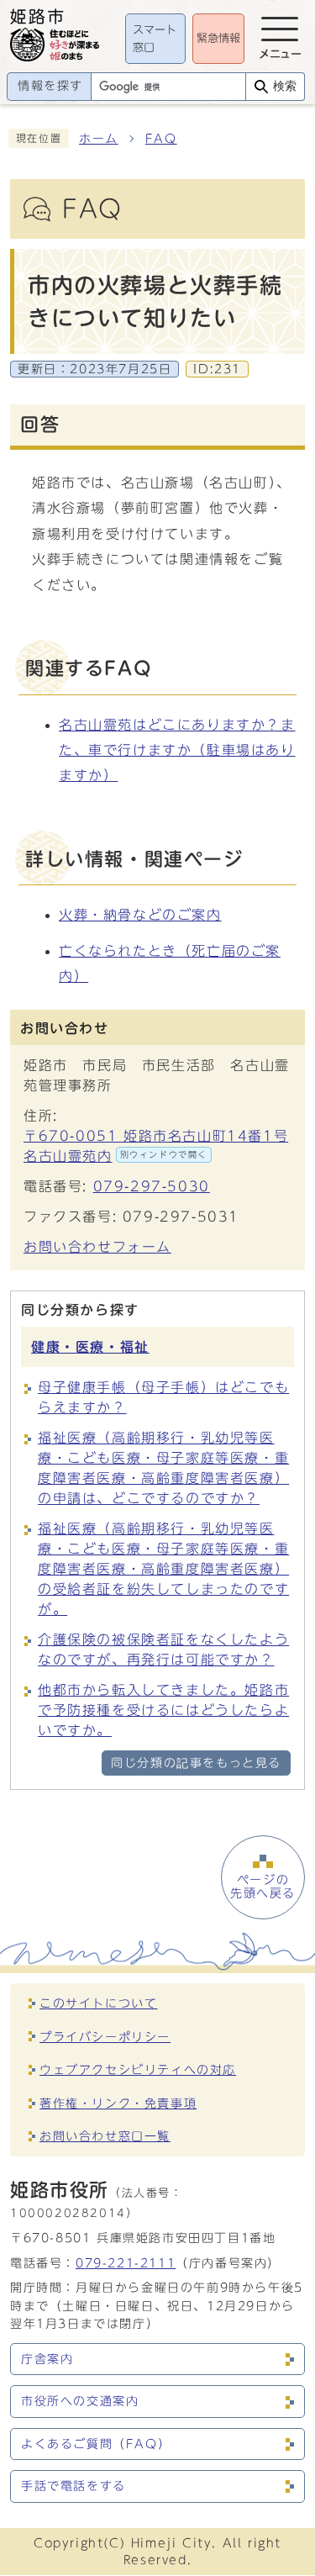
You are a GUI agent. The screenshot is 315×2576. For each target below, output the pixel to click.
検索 (285, 86)
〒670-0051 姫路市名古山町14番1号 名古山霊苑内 (156, 1146)
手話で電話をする (73, 2486)
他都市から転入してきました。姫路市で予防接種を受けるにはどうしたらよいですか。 (163, 1710)
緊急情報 (218, 38)
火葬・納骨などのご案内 (140, 915)
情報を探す (50, 86)
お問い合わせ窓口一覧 (105, 2136)
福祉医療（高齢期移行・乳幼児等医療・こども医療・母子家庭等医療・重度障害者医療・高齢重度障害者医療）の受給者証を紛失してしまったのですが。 (163, 1569)
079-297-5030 (152, 1186)
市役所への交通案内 (80, 2401)
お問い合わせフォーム (97, 1247)
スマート (155, 39)
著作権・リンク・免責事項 (118, 2103)
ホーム (99, 139)
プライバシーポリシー (105, 2037)
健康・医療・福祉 (90, 1347)
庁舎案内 (47, 2359)
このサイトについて (98, 2003)
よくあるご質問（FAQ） (96, 2444)
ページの (263, 1887)
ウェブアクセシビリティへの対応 (138, 2069)
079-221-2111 (126, 2263)
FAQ (161, 139)
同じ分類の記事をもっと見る (196, 1763)
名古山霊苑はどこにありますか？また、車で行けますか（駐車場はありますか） (177, 750)
